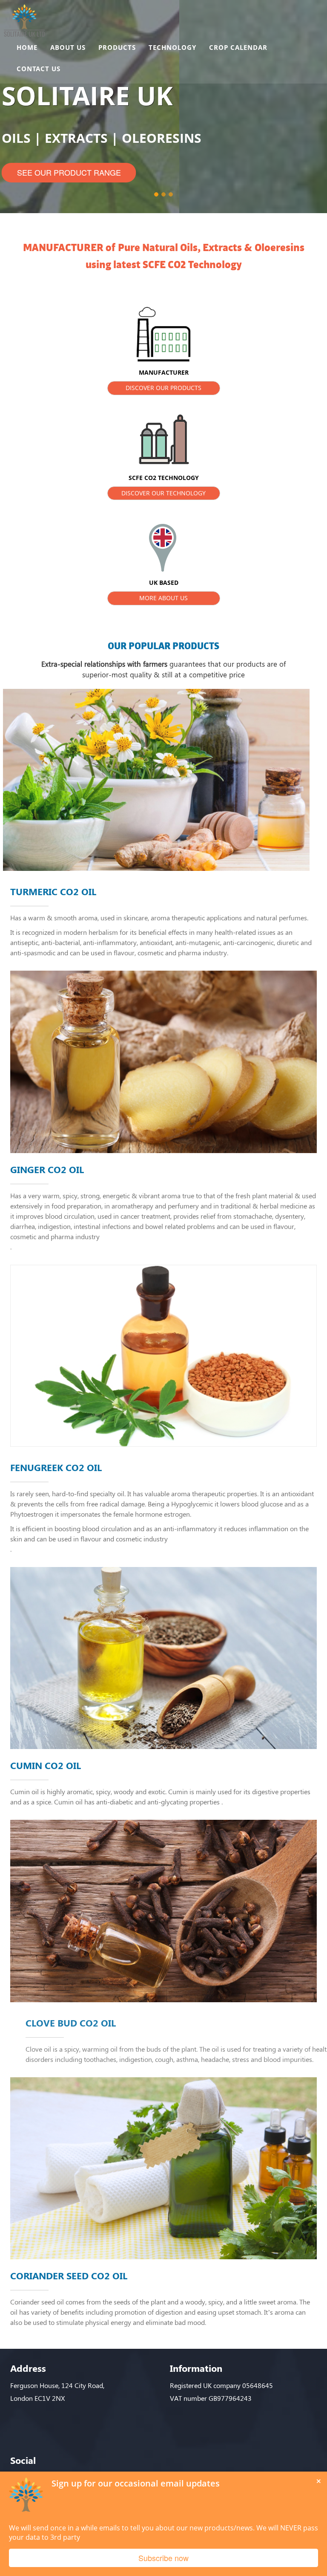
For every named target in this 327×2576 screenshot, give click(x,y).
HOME (27, 47)
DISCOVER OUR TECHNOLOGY (163, 493)
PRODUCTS (117, 47)
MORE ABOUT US (163, 598)
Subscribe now (163, 2558)
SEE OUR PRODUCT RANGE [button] (69, 172)
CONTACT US (39, 69)
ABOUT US (68, 47)
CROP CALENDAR (238, 47)
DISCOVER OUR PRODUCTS (163, 388)
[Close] (318, 2480)
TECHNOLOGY (172, 47)
